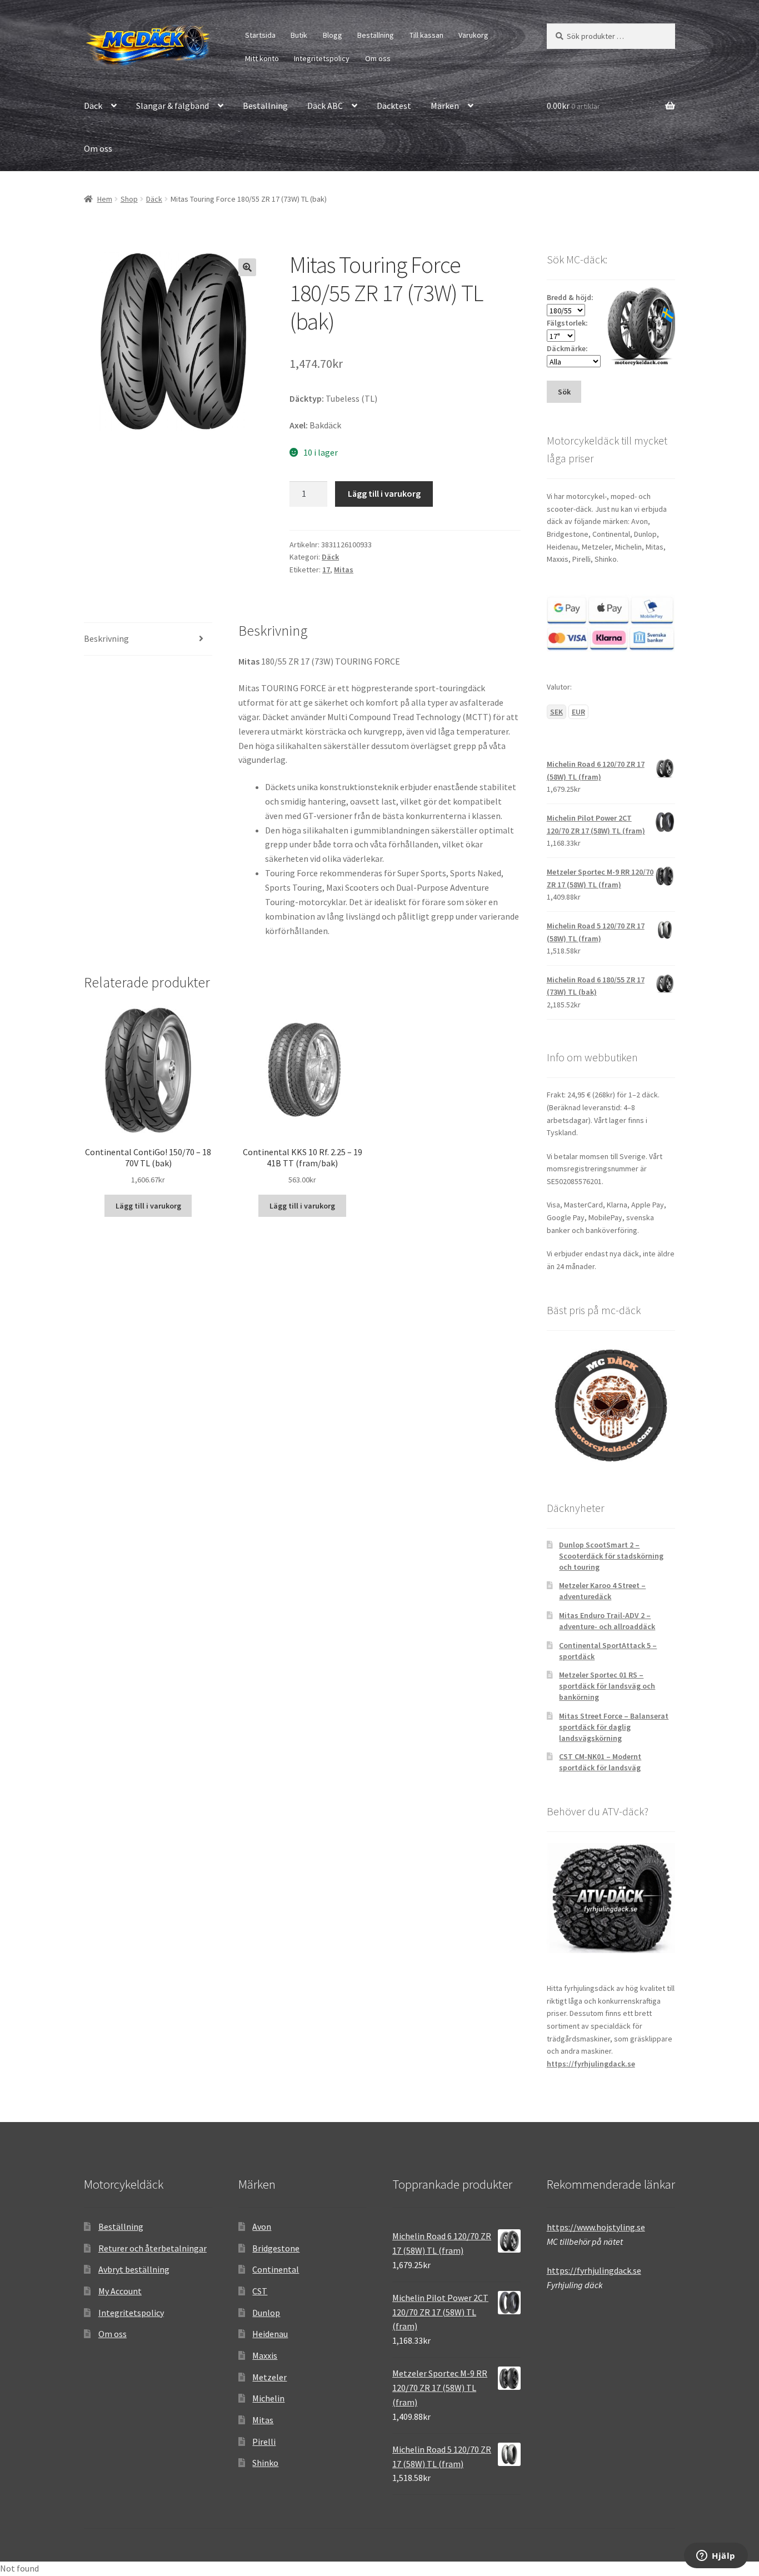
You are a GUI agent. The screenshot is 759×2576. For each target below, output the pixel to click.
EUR (578, 712)
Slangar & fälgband (173, 106)
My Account (120, 2291)
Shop (129, 199)
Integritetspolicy (322, 58)
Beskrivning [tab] (106, 638)
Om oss (378, 58)
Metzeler (269, 2377)
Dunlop (266, 2313)
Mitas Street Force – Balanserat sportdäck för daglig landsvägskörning (614, 1727)
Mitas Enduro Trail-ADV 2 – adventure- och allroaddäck (607, 1621)
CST (260, 2291)
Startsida (260, 35)
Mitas (344, 570)
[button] (247, 267)
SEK (556, 712)
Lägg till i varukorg (384, 493)
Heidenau (270, 2334)
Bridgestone (276, 2248)
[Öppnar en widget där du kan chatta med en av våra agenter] (716, 2557)
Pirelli (264, 2442)
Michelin (268, 2398)
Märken (445, 106)
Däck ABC (325, 106)
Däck (93, 106)
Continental (276, 2269)
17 (326, 570)
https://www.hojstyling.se (596, 2227)
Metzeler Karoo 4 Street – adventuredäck (602, 1591)
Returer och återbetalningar (153, 2248)
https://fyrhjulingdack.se (591, 2064)
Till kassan (426, 35)
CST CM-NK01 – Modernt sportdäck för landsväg (600, 1762)
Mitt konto (262, 58)
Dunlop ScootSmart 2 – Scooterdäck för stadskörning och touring (611, 1556)
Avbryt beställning (134, 2269)
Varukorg (473, 35)
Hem (105, 199)
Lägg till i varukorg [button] (148, 1206)
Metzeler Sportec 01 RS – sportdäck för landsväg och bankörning (607, 1686)
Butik (299, 35)
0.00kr (573, 106)
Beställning (376, 35)
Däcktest (394, 106)
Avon (262, 2226)
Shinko (265, 2463)
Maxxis (265, 2355)
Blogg (333, 35)
